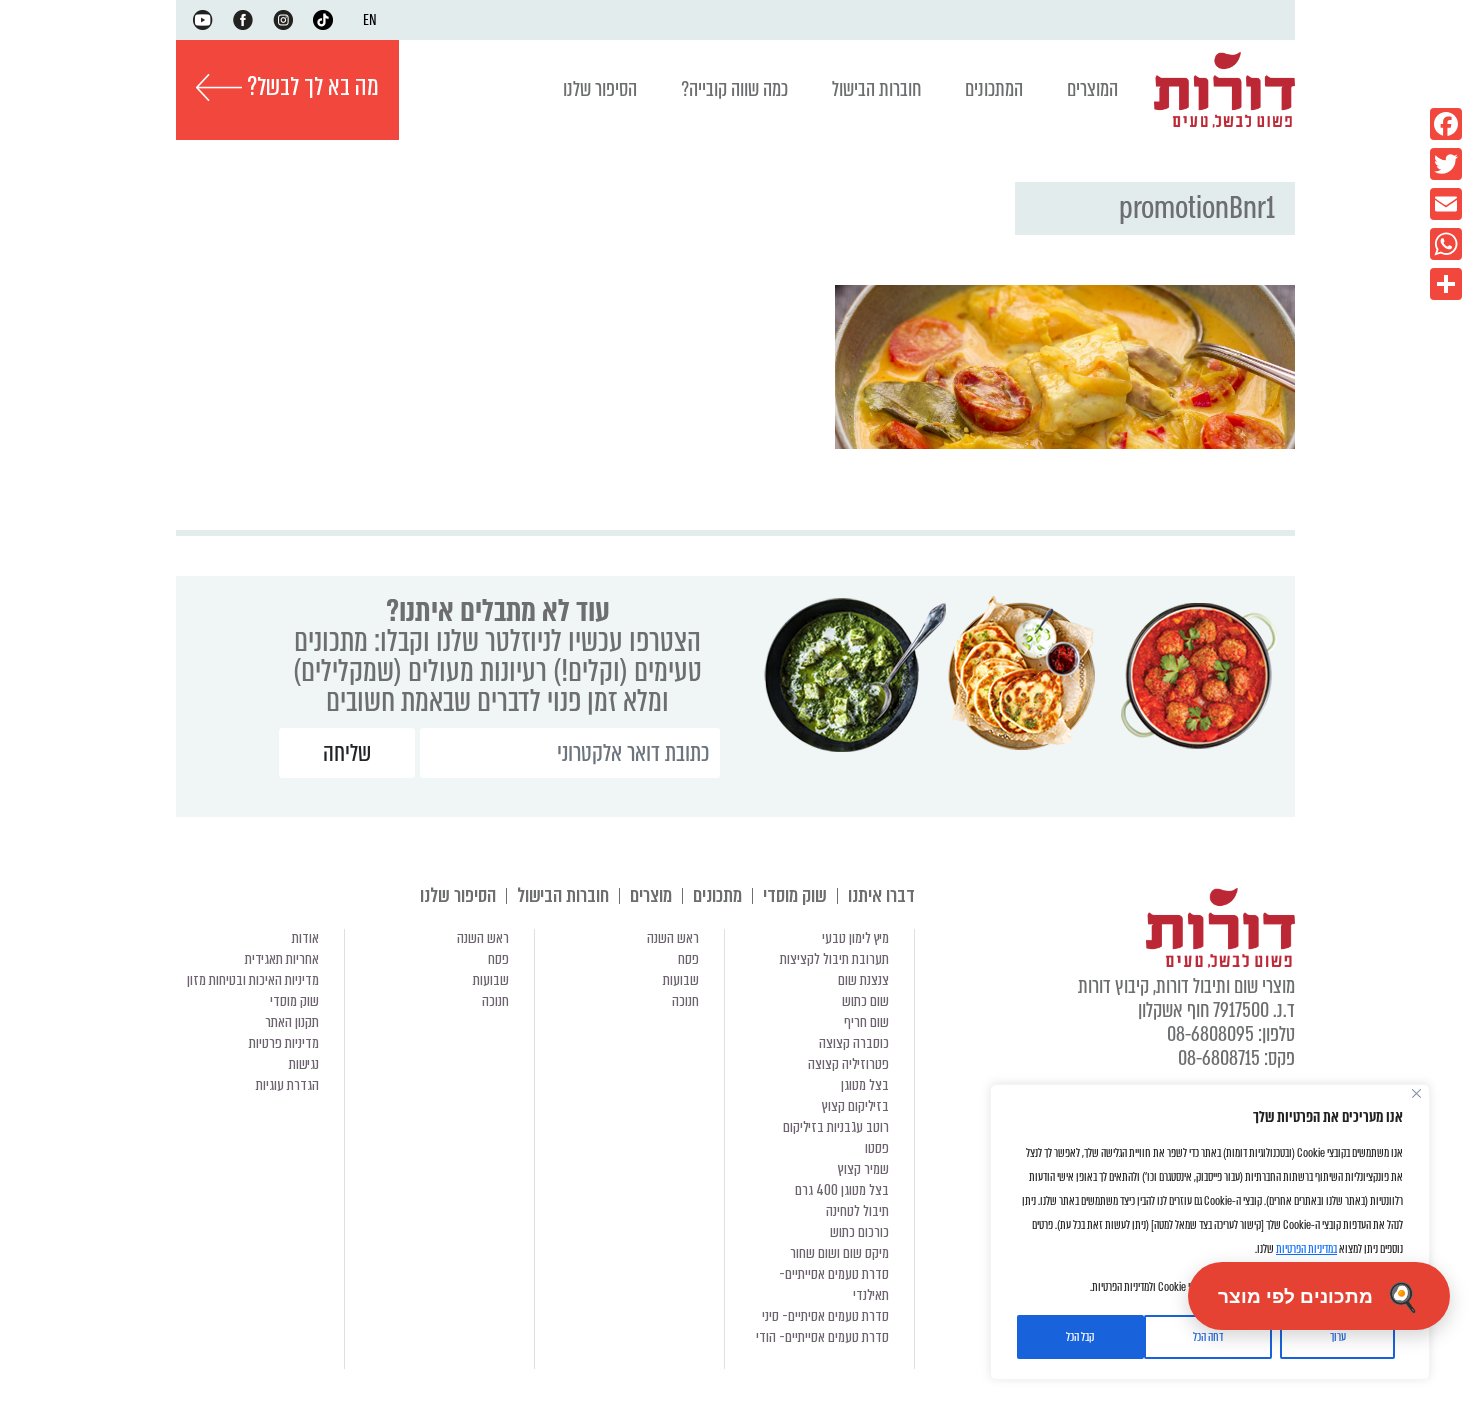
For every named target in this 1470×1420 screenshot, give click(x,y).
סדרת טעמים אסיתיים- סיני (825, 1316)
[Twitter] (1446, 164)
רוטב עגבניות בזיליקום (836, 1127)
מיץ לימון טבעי (855, 938)
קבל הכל (1080, 1337)
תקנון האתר (292, 1022)
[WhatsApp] (1446, 244)
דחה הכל (1208, 1337)
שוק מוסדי (795, 895)
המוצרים (1092, 89)
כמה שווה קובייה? (734, 89)
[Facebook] (1446, 124)
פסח (688, 959)
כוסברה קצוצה (854, 1043)
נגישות (304, 1064)
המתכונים (994, 89)
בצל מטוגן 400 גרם (842, 1190)
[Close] (1416, 1093)
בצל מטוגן (865, 1085)
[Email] (1446, 204)
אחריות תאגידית (282, 959)
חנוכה (685, 1001)
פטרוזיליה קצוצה (848, 1064)
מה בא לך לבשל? (310, 87)
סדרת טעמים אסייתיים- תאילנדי (834, 1284)
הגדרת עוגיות (287, 1085)
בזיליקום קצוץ (855, 1106)
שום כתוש (865, 1001)
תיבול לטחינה (857, 1211)
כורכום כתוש (859, 1232)
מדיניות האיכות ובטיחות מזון (253, 980)
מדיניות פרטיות (284, 1043)
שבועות (681, 980)
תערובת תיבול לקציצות (834, 959)
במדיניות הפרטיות (1306, 1249)
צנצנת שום (863, 980)
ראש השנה (673, 938)
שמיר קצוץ (863, 1169)
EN (370, 20)
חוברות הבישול (876, 89)
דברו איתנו (881, 895)
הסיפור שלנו (600, 89)
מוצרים (651, 895)
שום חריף (866, 1022)
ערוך (1338, 1337)
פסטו (877, 1148)
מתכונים (717, 895)
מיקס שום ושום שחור (839, 1253)
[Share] (1446, 284)
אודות (305, 938)
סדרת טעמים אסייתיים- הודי (822, 1337)
